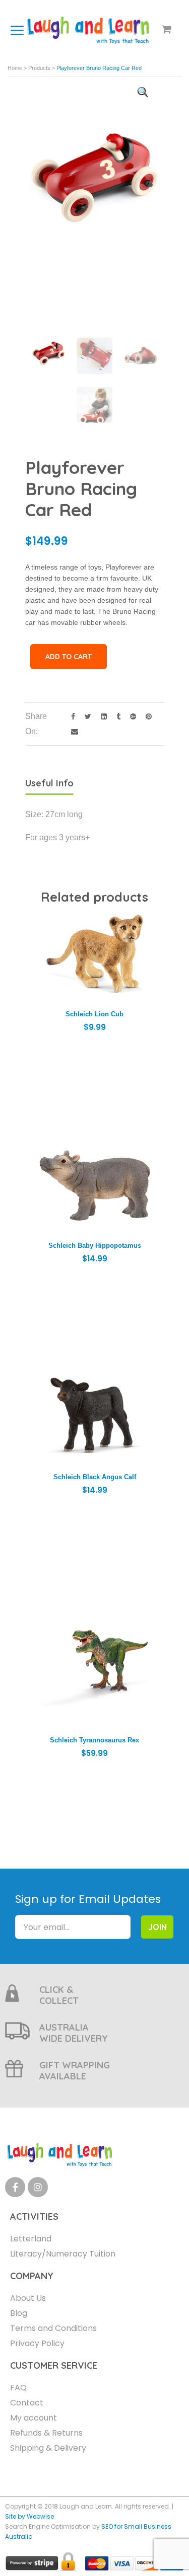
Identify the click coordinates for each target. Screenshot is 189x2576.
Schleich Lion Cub (94, 1014)
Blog (19, 2313)
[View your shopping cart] (167, 30)
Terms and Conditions (53, 2328)
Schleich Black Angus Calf (95, 1477)
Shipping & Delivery (48, 2448)
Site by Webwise (29, 2516)
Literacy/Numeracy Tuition (63, 2254)
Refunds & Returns (46, 2433)
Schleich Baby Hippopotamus (95, 1245)
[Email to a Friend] (71, 731)
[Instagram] (38, 2187)
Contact (27, 2403)
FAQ (18, 2388)
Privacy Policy (37, 2343)
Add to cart (69, 657)
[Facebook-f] (15, 2187)
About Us (28, 2298)
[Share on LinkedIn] (101, 716)
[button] (143, 92)
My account (34, 2418)
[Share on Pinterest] (145, 716)
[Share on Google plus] (130, 716)
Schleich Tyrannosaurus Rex (94, 1740)
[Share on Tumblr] (116, 716)
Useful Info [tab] (49, 783)
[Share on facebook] (70, 716)
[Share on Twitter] (85, 716)
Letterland (31, 2239)
